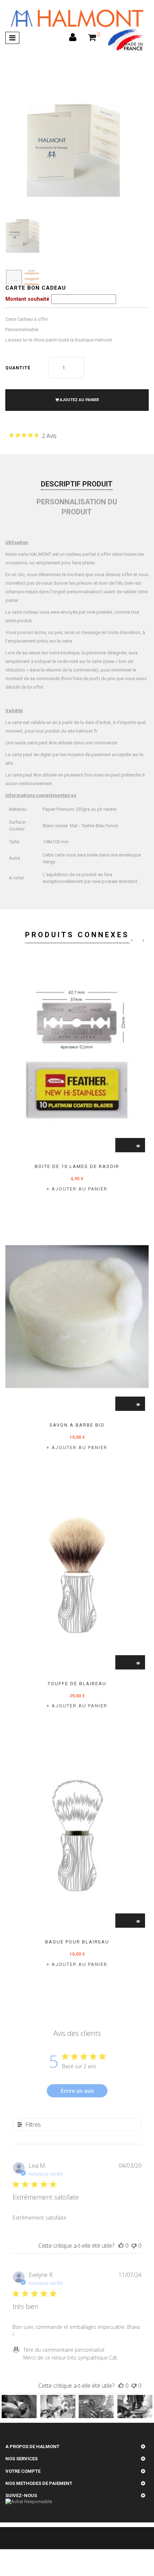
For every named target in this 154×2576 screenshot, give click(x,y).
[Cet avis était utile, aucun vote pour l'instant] (121, 2246)
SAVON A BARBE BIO (77, 1425)
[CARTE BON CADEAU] (23, 236)
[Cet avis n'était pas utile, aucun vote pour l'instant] (134, 2246)
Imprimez (28, 447)
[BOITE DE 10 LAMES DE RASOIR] (77, 1058)
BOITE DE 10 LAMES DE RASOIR (77, 1166)
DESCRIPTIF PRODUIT (77, 484)
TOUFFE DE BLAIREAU (77, 1684)
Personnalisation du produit (77, 507)
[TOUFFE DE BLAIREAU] (77, 1575)
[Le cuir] (135, 2407)
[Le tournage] (58, 2407)
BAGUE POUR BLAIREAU (77, 1942)
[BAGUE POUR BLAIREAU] (77, 1833)
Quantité (18, 368)
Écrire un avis (77, 2091)
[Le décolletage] (96, 2407)
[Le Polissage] (19, 2407)
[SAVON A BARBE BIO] (77, 1317)
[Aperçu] (138, 1146)
